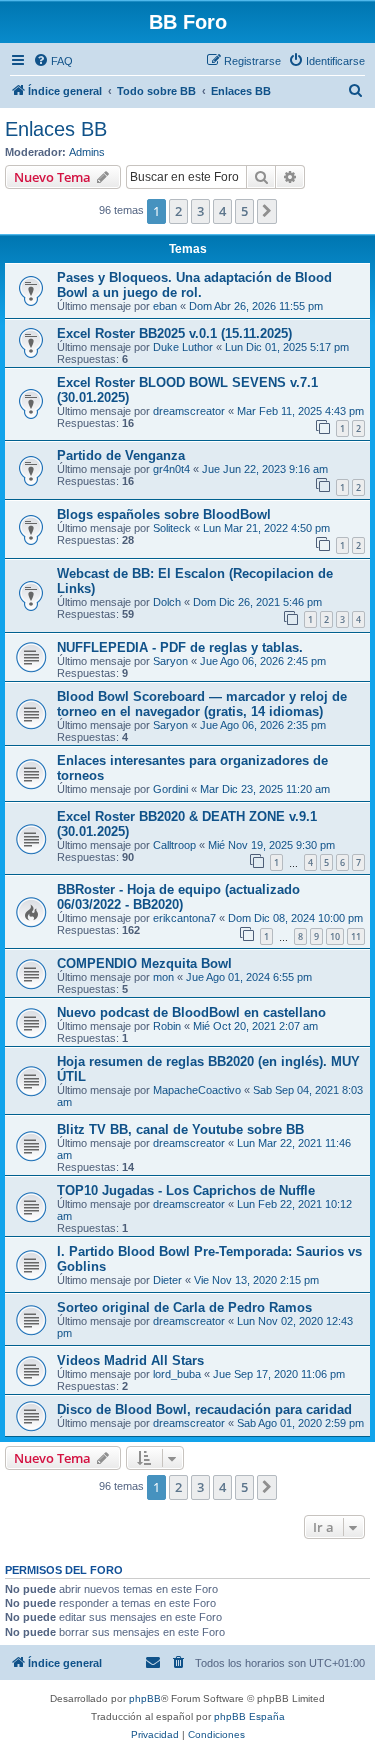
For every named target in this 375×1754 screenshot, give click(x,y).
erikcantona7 (184, 918)
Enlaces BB (56, 129)
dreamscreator (189, 411)
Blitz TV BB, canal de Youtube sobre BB (180, 1129)
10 (335, 936)
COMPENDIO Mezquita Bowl (144, 963)
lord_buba (177, 1374)
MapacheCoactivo (197, 1090)
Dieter (167, 1280)
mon (163, 977)
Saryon (170, 661)
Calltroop (174, 845)
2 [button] (178, 211)
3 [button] (200, 211)
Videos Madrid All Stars (130, 1360)
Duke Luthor (183, 347)
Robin (167, 1026)
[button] (267, 211)
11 (356, 936)
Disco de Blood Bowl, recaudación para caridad (204, 1409)
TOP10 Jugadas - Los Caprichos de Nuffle (186, 1190)
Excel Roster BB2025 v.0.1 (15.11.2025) (174, 333)
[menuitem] (53, 61)
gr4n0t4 (171, 469)
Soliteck (172, 528)
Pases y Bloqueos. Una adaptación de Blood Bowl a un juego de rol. (194, 285)
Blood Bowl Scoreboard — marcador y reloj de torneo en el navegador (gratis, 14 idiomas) (202, 704)
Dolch (167, 602)
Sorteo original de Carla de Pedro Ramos (184, 1307)
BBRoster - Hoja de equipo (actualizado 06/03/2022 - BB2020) (178, 897)
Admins (87, 152)
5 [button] (244, 211)
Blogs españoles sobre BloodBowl (164, 514)
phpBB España (249, 1716)
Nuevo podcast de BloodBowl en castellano (191, 1012)
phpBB (145, 1698)
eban (165, 306)
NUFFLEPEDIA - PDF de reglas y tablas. (180, 647)
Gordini (170, 789)
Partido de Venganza (121, 455)
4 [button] (222, 211)
